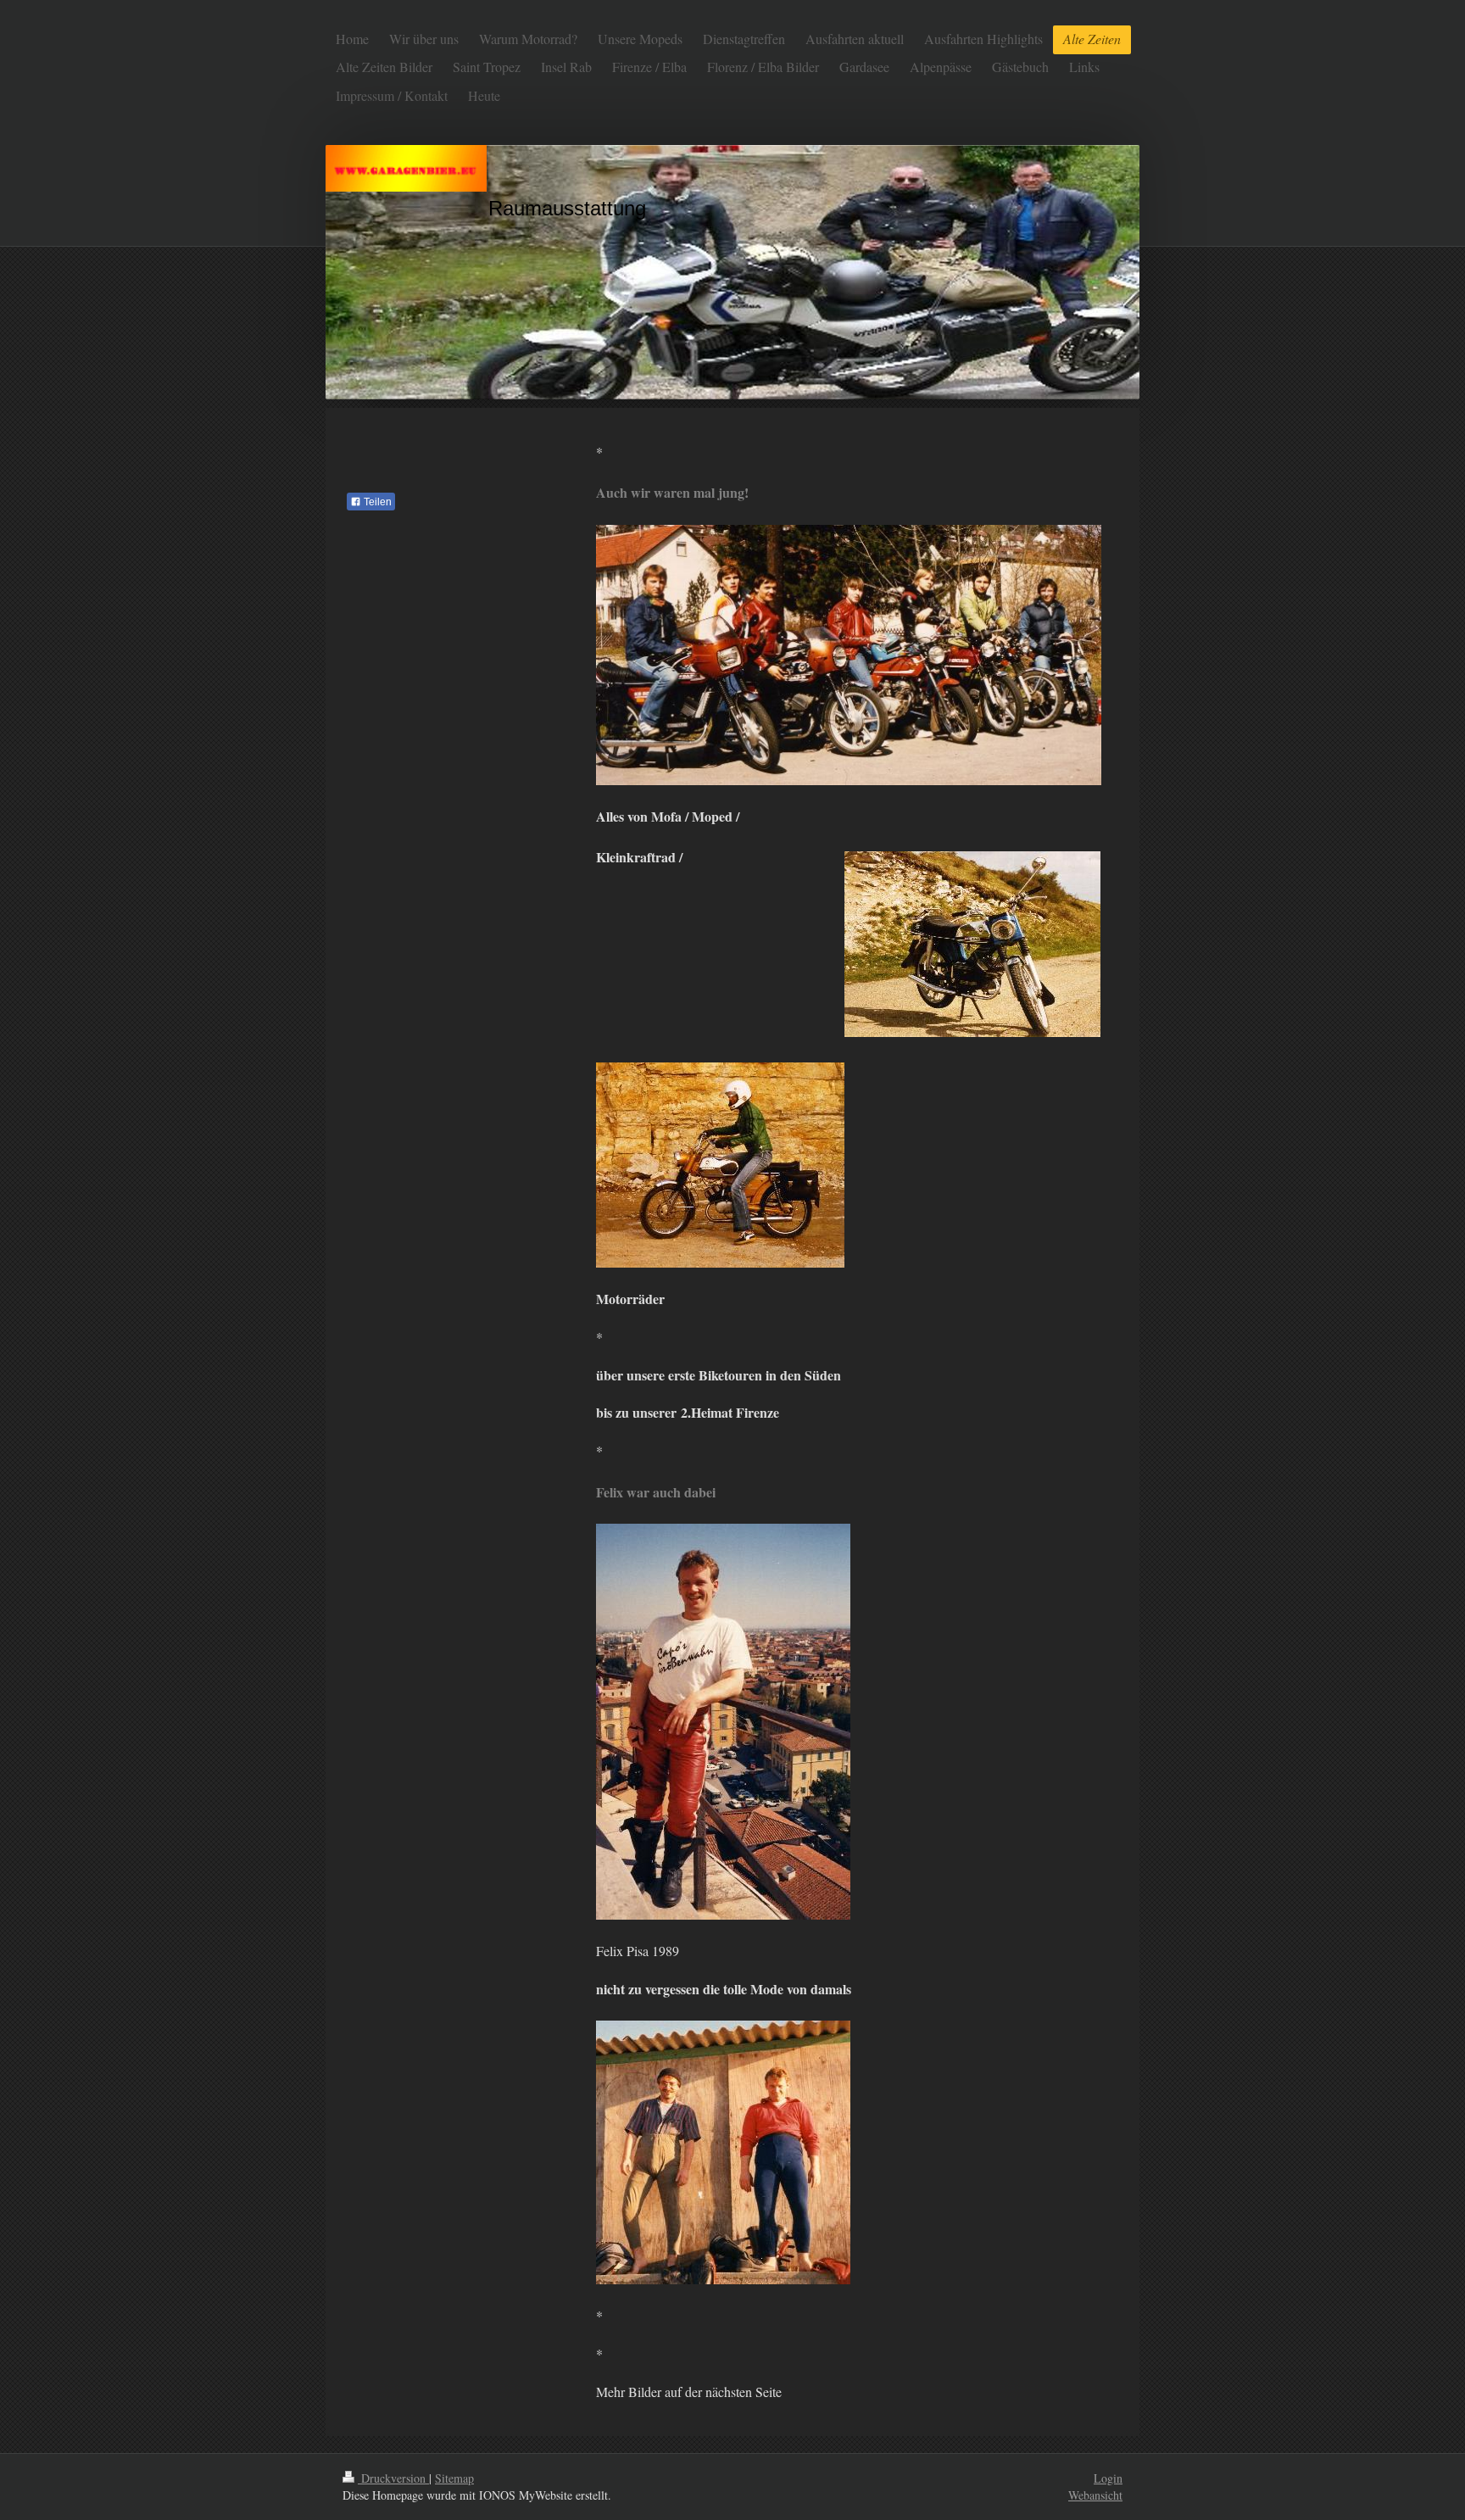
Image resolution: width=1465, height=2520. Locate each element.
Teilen (376, 502)
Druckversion (393, 2478)
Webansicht (1095, 2495)
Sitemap (454, 2478)
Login (1108, 2478)
